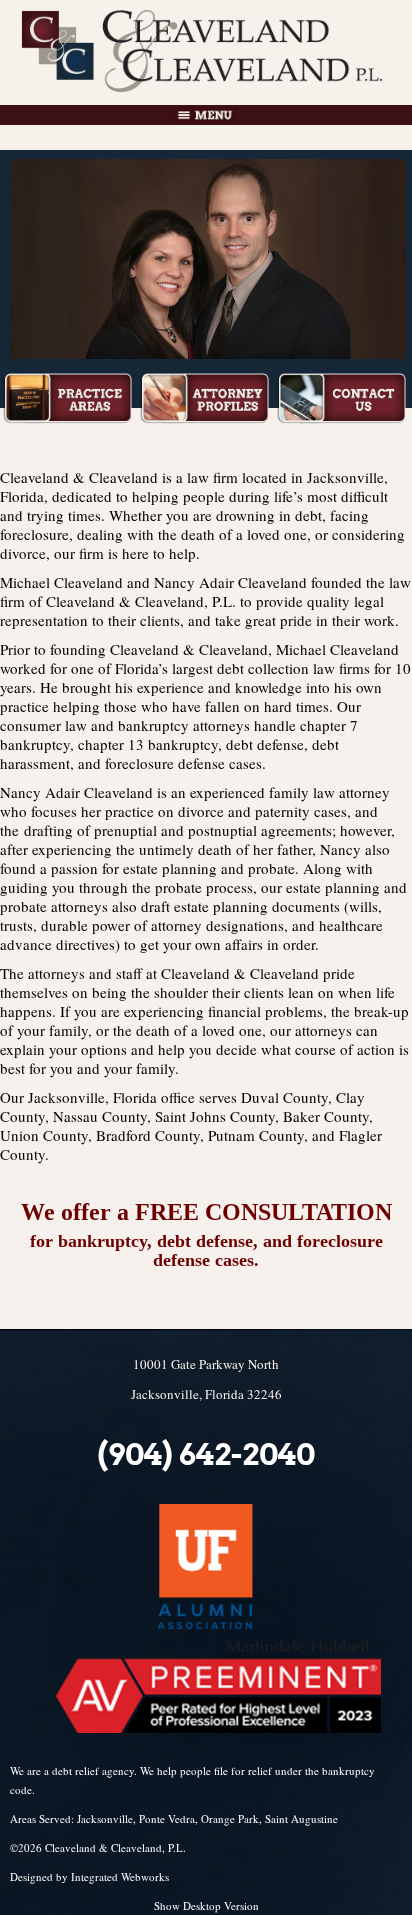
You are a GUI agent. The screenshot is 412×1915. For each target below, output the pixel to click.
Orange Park (230, 1818)
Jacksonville (105, 1818)
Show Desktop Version (206, 1905)
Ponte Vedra (167, 1818)
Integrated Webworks (120, 1876)
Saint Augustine (301, 1818)
